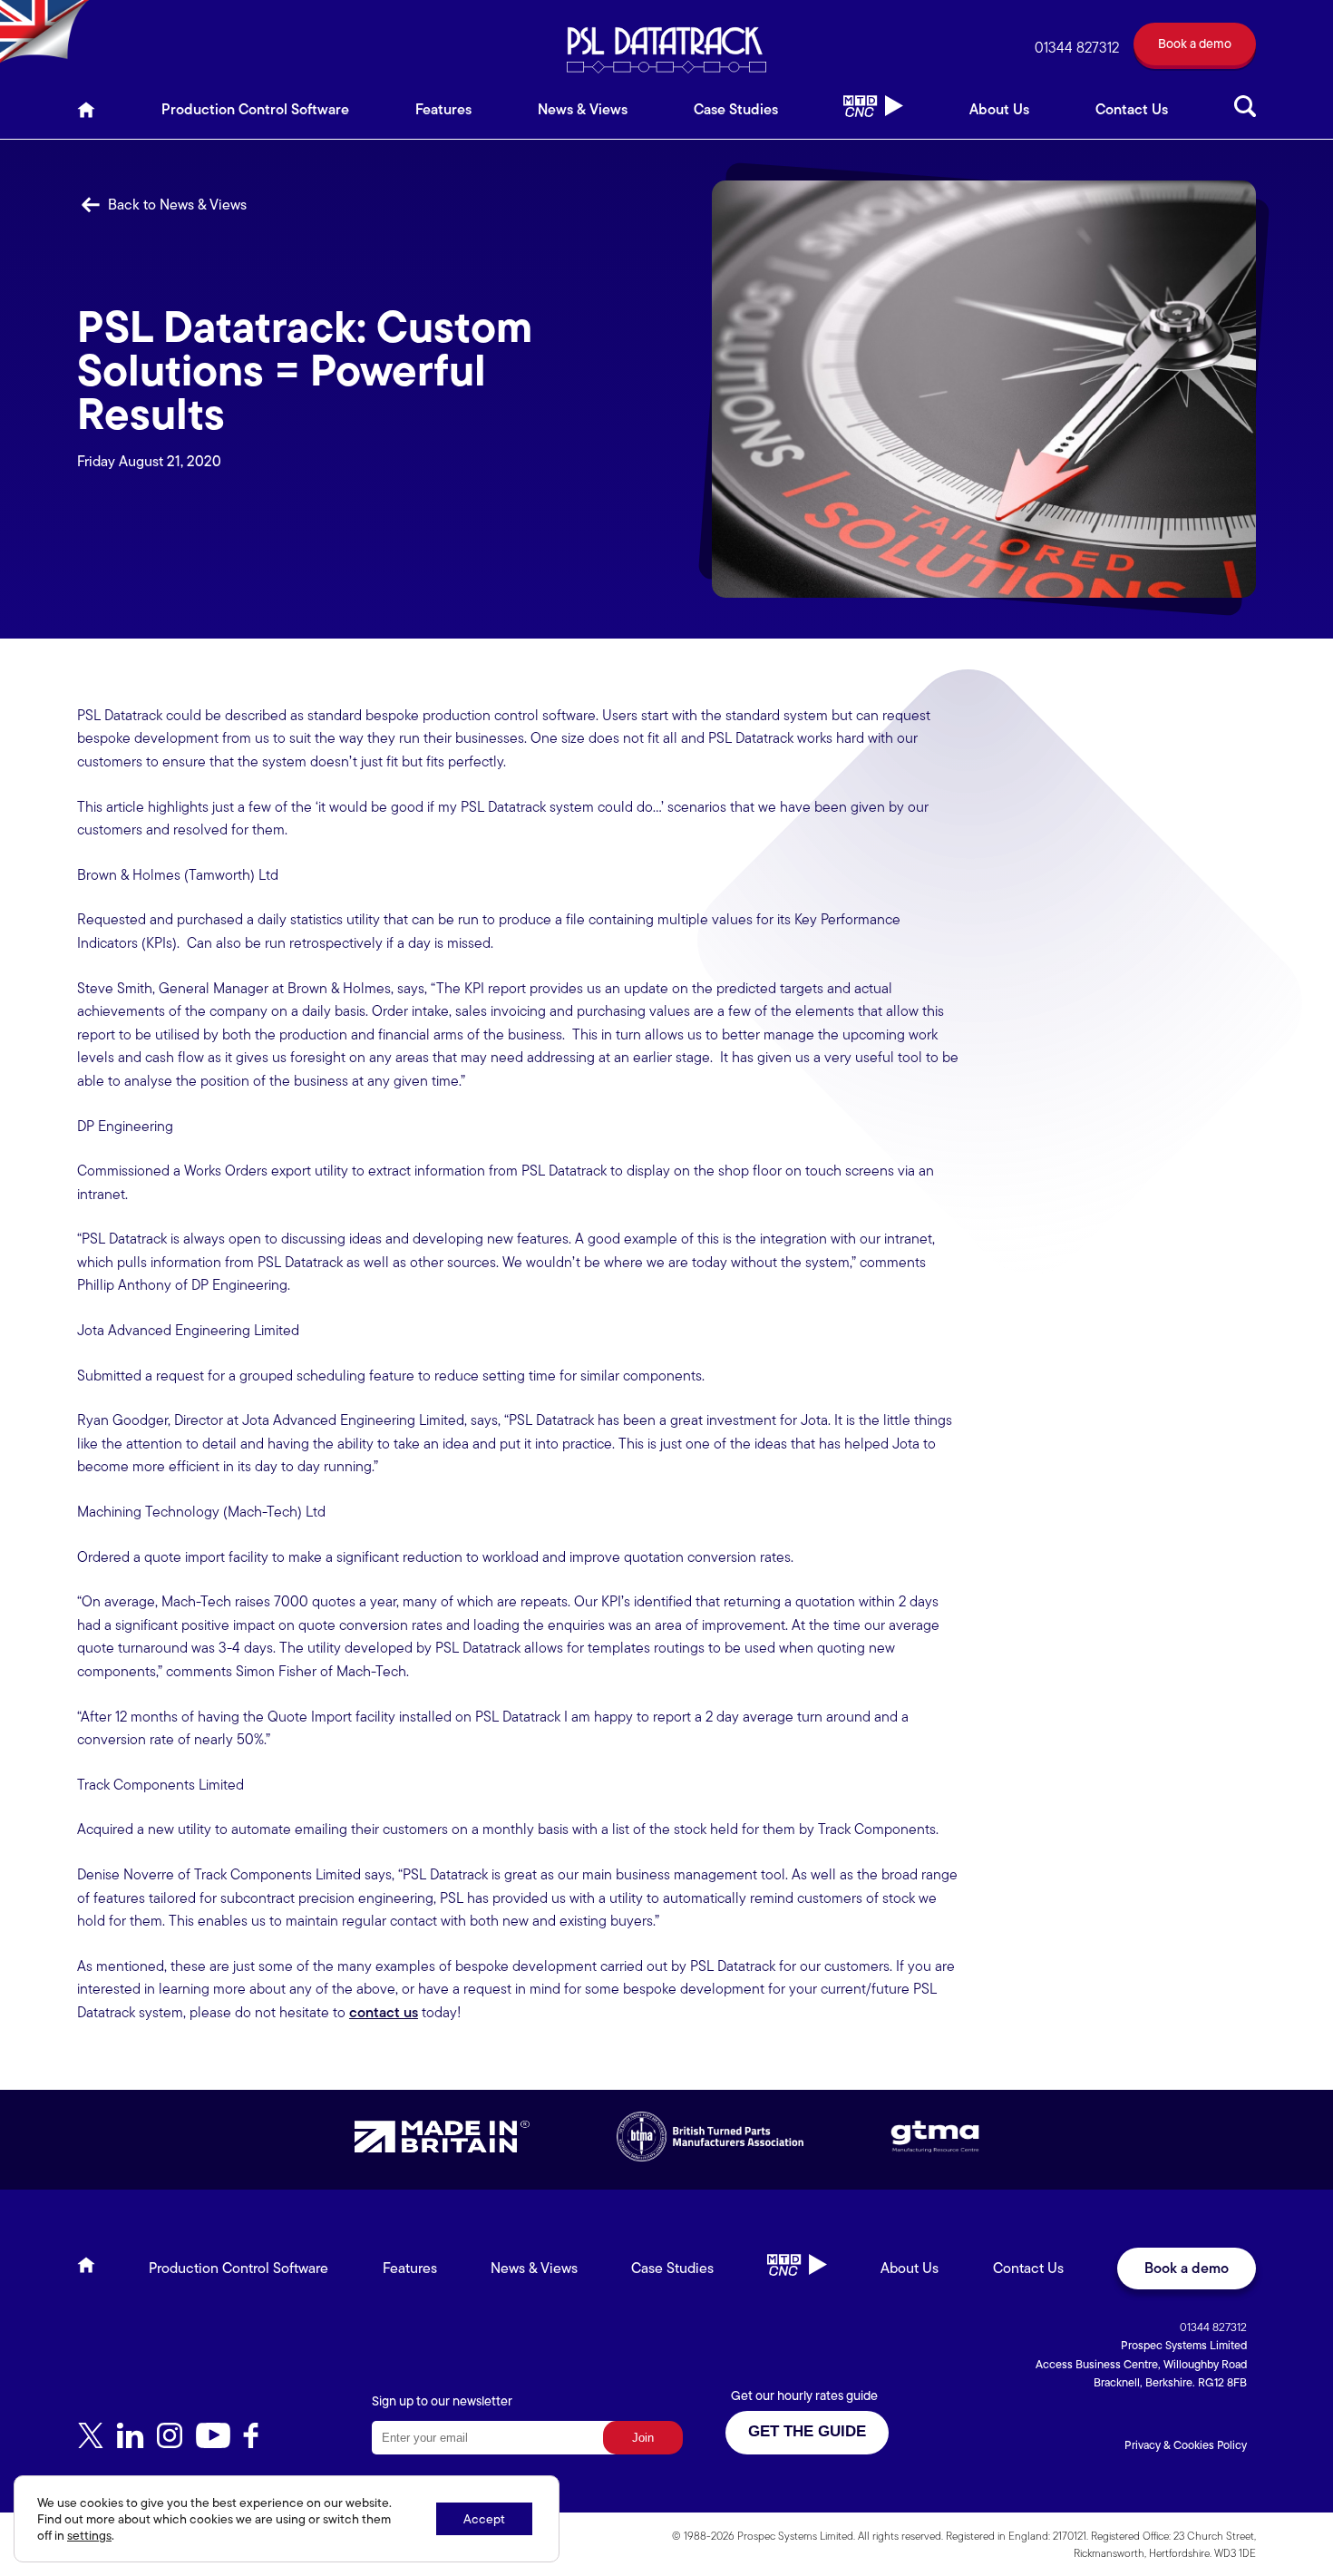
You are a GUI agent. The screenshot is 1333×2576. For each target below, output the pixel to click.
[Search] (1245, 115)
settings (89, 2535)
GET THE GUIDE (807, 2431)
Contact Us (1132, 109)
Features (443, 109)
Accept (484, 2519)
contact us (384, 2012)
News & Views (583, 109)
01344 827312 (1077, 48)
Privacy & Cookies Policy (1186, 2445)
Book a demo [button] (1187, 2268)
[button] (1195, 48)
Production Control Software (255, 109)
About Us (999, 109)
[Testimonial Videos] (873, 115)
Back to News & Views (175, 205)
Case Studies (736, 109)
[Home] (86, 115)
